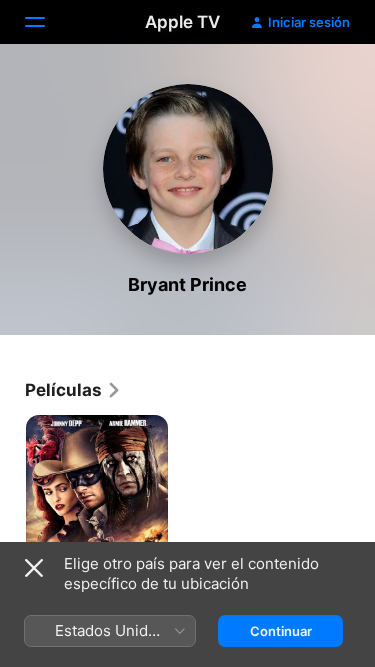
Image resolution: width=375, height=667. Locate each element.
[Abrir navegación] (47, 22)
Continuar (281, 631)
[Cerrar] (34, 568)
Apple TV (182, 22)
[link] (73, 390)
